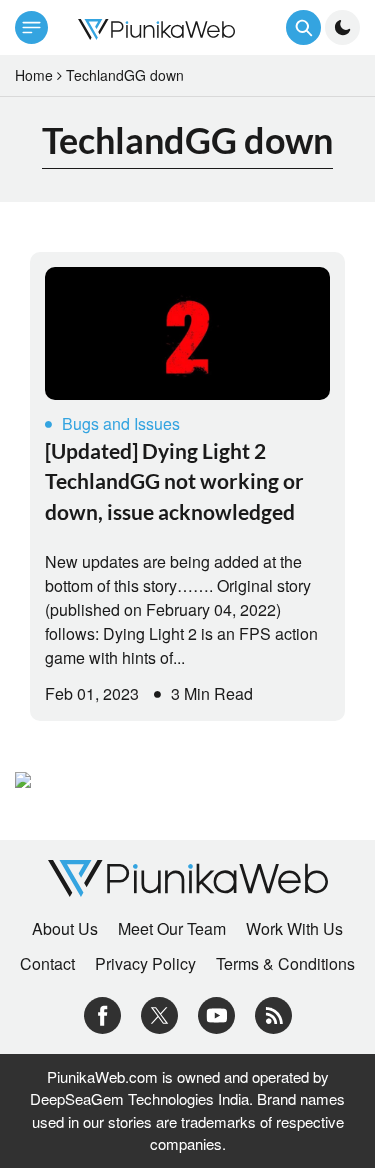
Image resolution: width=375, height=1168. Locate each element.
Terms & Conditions (285, 964)
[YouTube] (216, 1012)
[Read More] (187, 333)
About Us (65, 929)
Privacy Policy (145, 964)
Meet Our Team (172, 929)
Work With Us (294, 929)
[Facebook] (102, 1012)
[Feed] (273, 1012)
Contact (47, 964)
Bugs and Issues (121, 423)
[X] (159, 1012)
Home (34, 75)
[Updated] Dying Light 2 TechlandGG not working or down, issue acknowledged (174, 481)
